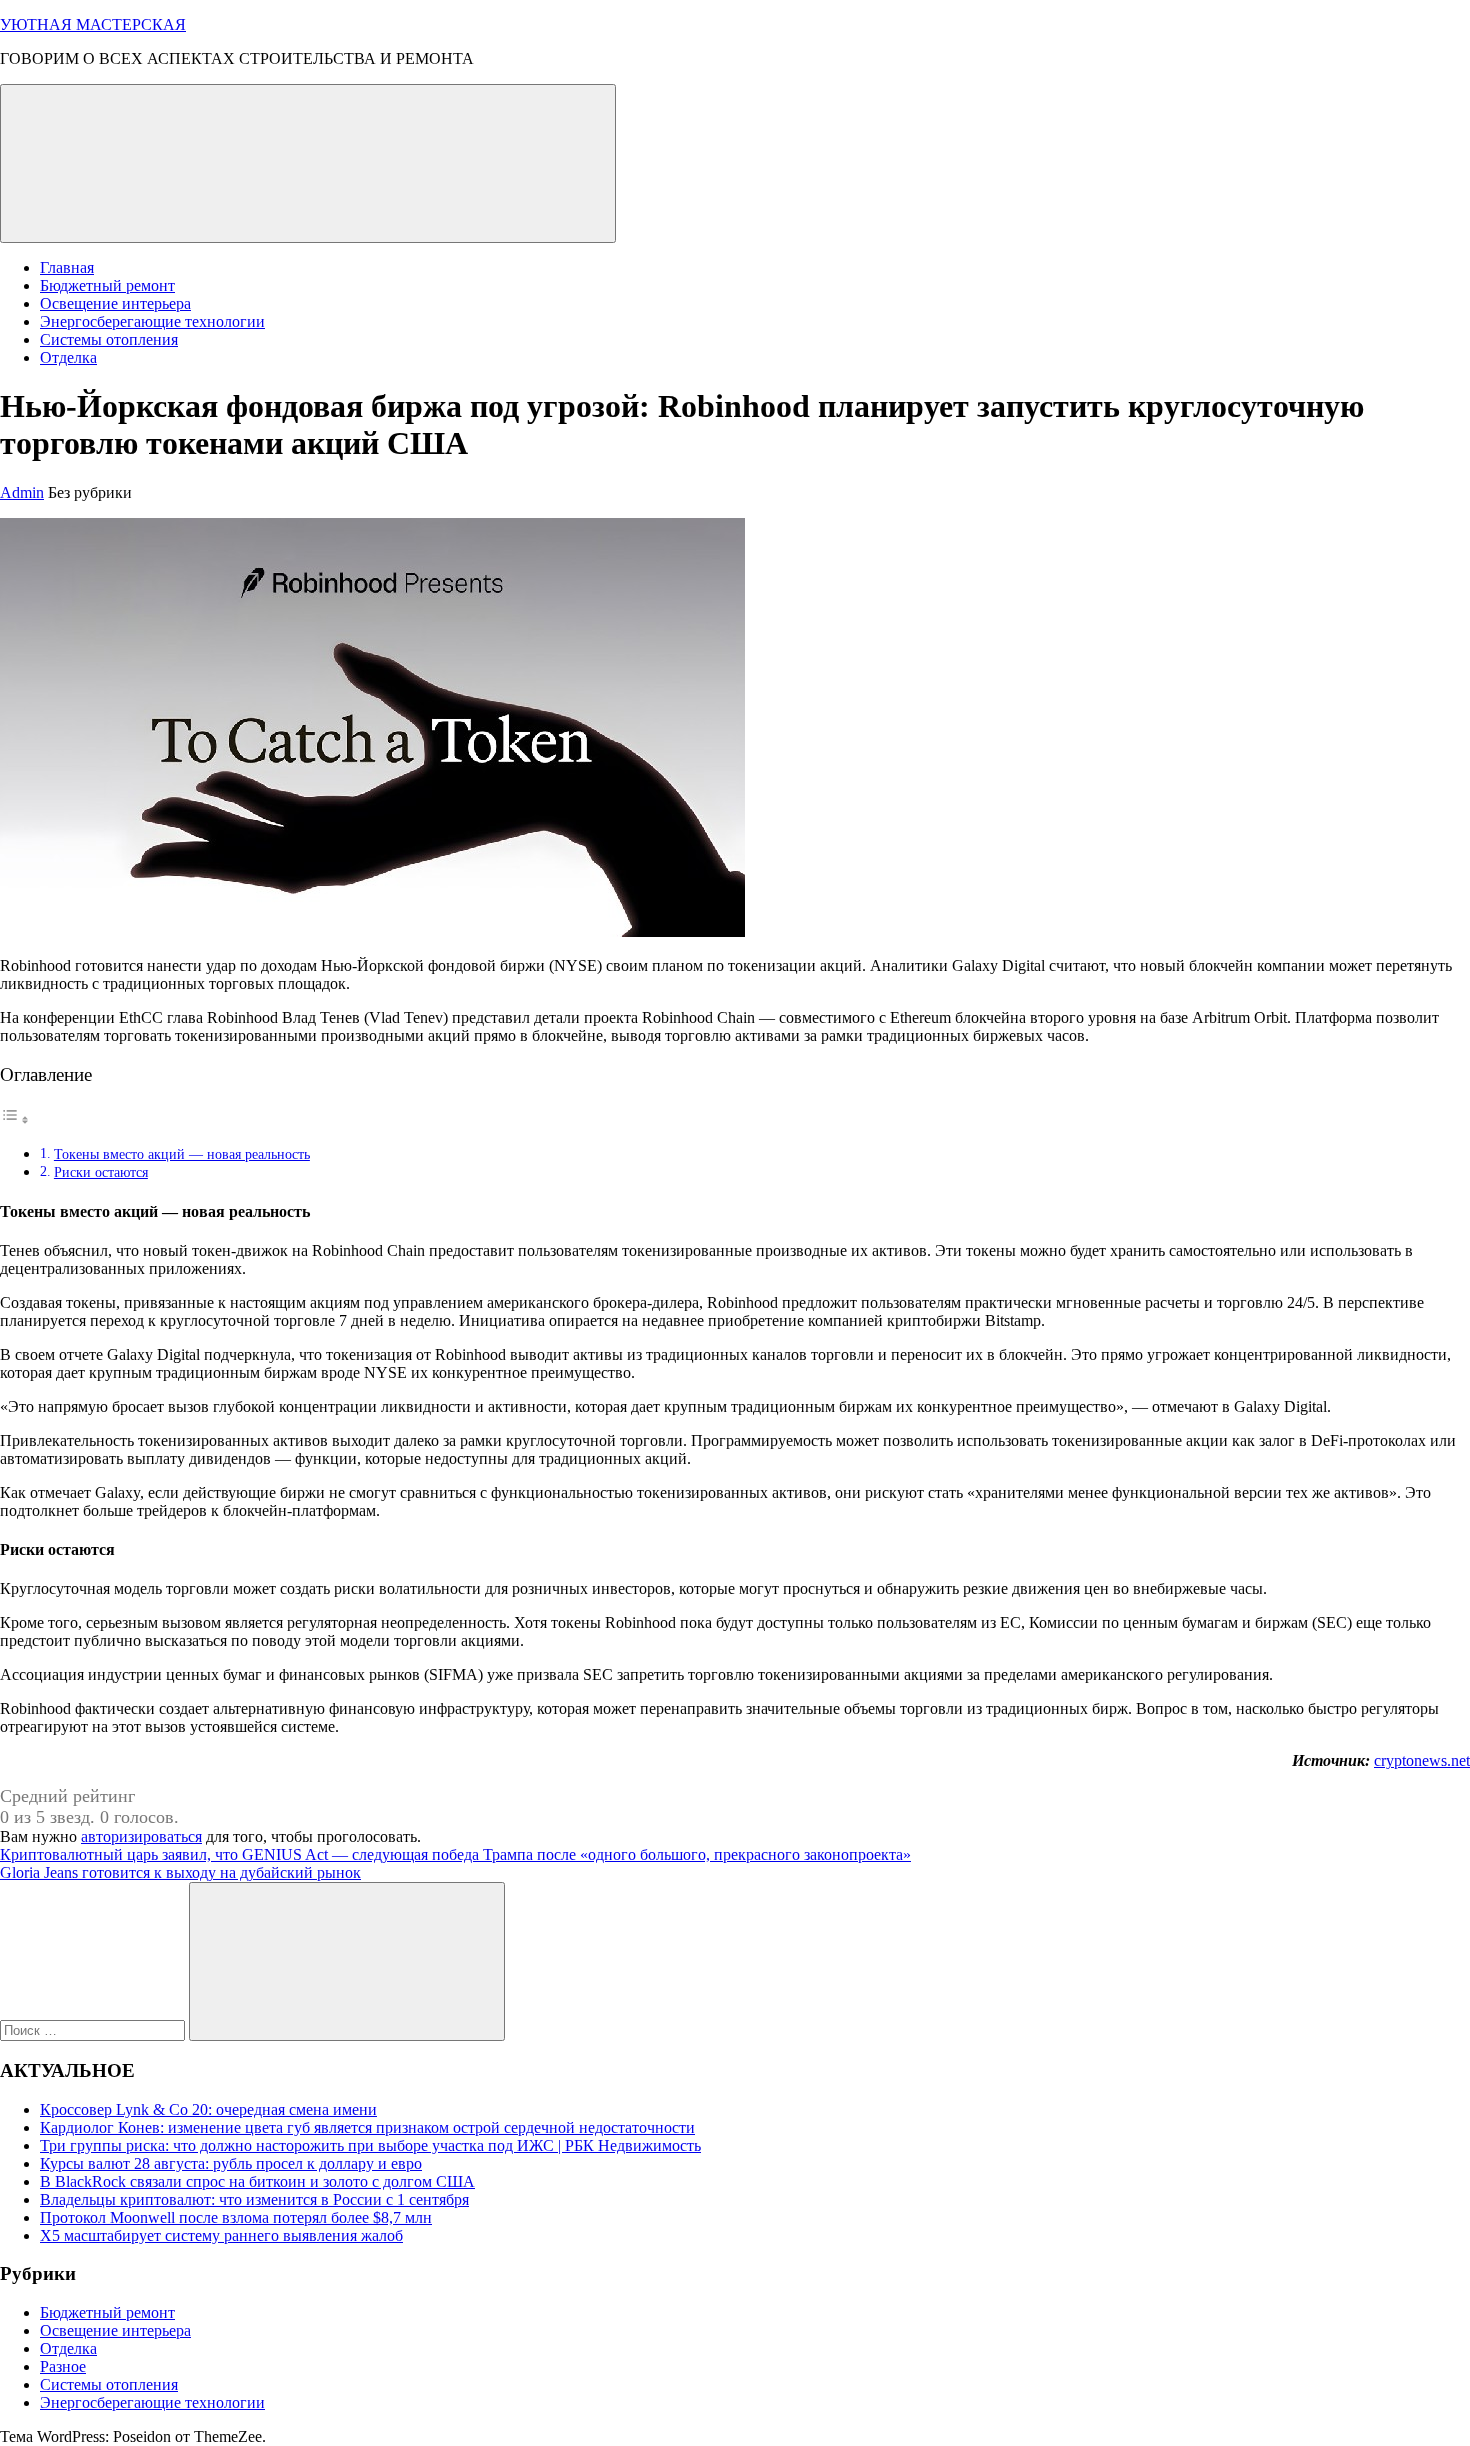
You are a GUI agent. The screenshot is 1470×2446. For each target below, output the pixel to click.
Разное (63, 2366)
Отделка (68, 357)
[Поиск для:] (94, 2029)
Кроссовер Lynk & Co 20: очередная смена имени (208, 2109)
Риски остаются (101, 1172)
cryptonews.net (1422, 1760)
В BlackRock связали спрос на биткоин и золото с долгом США (257, 2181)
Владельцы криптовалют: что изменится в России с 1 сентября (254, 2199)
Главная (67, 267)
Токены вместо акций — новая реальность (182, 1154)
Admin (22, 492)
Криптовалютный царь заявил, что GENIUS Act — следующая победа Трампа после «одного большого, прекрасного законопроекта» (455, 1854)
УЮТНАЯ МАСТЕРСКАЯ (93, 24)
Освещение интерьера (115, 303)
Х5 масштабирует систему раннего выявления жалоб (221, 2235)
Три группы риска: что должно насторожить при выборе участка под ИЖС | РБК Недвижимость (370, 2145)
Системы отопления (109, 339)
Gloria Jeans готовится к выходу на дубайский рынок (180, 1872)
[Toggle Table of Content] (15, 1119)
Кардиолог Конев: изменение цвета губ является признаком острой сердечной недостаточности (367, 2127)
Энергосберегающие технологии (152, 321)
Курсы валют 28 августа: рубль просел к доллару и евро (231, 2163)
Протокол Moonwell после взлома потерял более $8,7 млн (236, 2217)
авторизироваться (141, 1836)
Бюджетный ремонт (107, 285)
